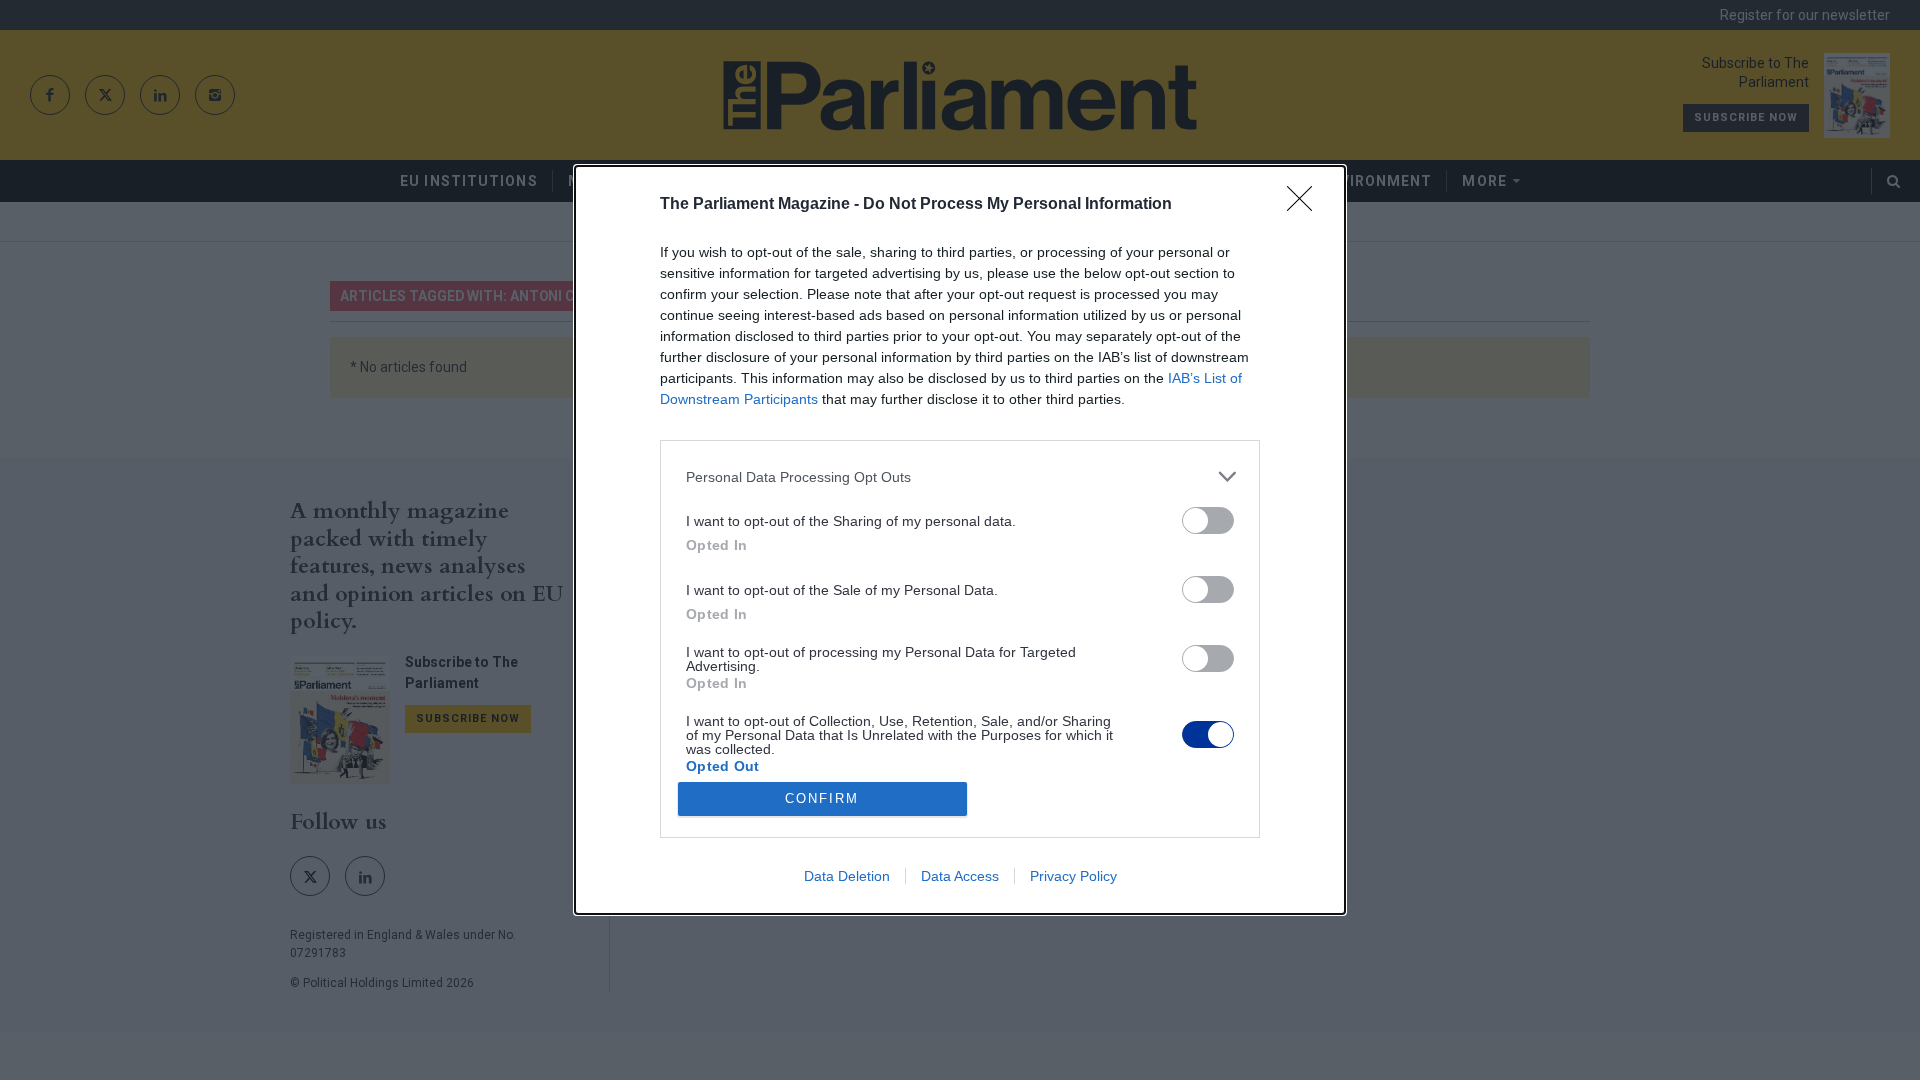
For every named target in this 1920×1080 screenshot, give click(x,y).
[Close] (1306, 205)
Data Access (960, 876)
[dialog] (960, 540)
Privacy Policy (1073, 876)
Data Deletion (847, 876)
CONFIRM (822, 798)
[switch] (1208, 520)
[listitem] (960, 476)
